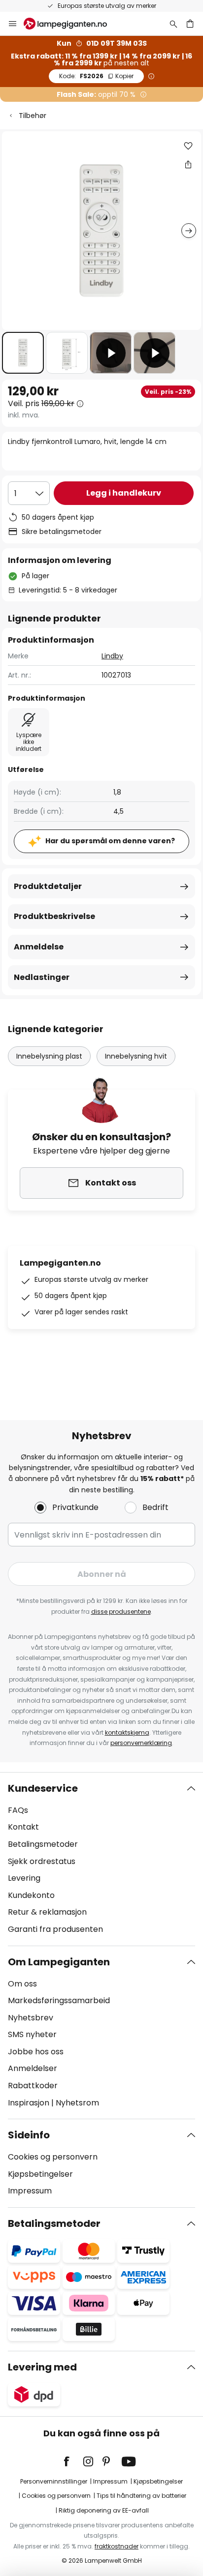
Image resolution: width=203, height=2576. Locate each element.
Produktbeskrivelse (54, 916)
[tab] (101, 1859)
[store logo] (71, 24)
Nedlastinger (42, 977)
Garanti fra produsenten (55, 1929)
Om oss (22, 1984)
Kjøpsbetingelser (40, 2174)
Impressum (30, 2191)
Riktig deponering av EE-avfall (104, 2510)
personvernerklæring (141, 1743)
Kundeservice (43, 1788)
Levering (24, 1878)
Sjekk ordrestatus (42, 1861)
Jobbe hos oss (36, 2052)
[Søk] (173, 24)
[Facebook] (73, 2461)
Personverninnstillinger (54, 2481)
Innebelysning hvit (136, 1056)
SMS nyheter (32, 2034)
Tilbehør (33, 116)
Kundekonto (31, 1895)
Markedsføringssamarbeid (59, 2000)
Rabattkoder (33, 2086)
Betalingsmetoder (43, 1844)
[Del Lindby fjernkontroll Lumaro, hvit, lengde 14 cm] (188, 164)
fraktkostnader (117, 2546)
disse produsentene (121, 1612)
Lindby (112, 656)
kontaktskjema (127, 1732)
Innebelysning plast (49, 1056)
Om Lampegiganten (59, 1962)
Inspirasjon (29, 2103)
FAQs (18, 1810)
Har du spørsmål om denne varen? (110, 841)
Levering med (42, 2367)
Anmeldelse (39, 947)
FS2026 (96, 76)
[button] (23, 353)
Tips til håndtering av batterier (141, 2496)
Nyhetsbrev (31, 2018)
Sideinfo (29, 2135)
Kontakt (23, 1827)
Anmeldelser (33, 2068)
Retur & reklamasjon (47, 1912)
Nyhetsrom (77, 2103)
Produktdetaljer (48, 886)
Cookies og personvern (53, 2157)
